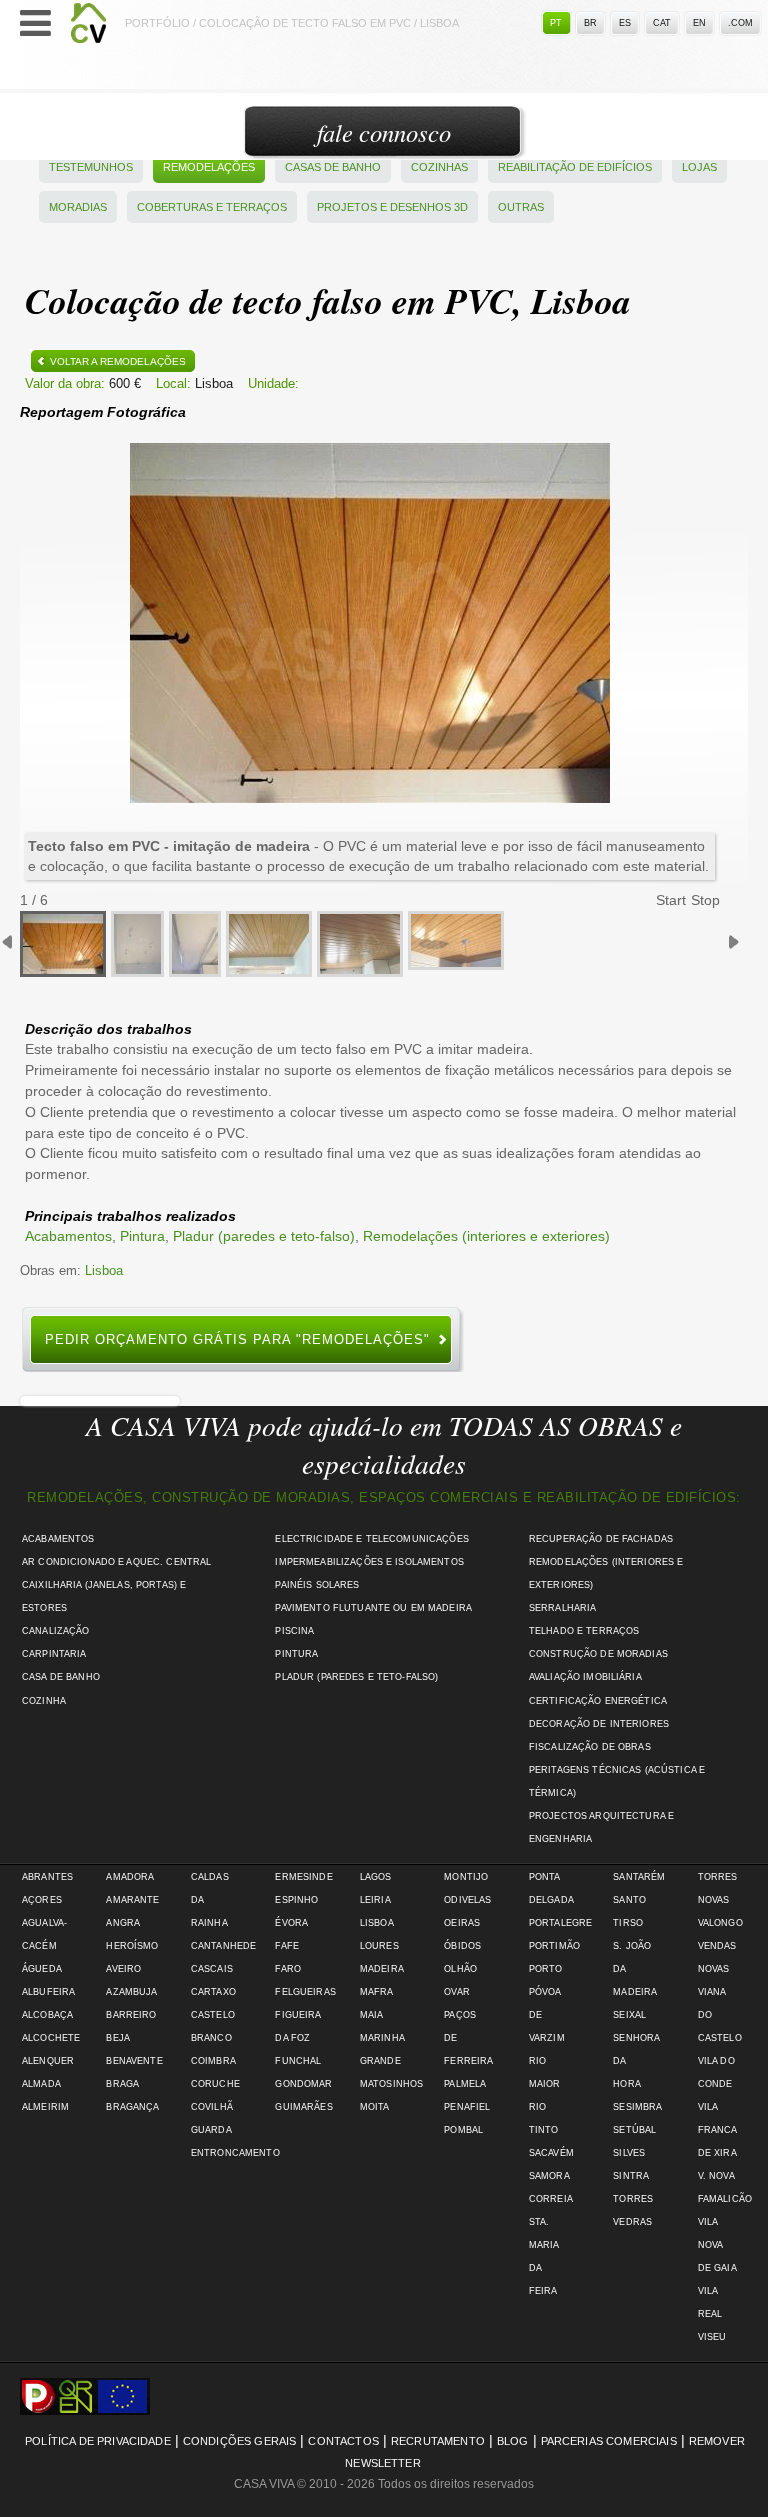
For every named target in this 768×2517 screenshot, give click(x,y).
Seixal (629, 2015)
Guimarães (303, 2107)
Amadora (130, 1877)
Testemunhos (91, 167)
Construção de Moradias (598, 1654)
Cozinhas (439, 167)
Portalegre (560, 1923)
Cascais (212, 1969)
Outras (521, 207)
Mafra (377, 1992)
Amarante (132, 1900)
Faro (288, 1969)
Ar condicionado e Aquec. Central (116, 1562)
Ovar (457, 1992)
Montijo (466, 1877)
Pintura (142, 1236)
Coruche (215, 2084)
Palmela (465, 2084)
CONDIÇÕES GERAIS (240, 2441)
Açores (42, 1900)
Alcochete (51, 2038)
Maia (372, 2015)
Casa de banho (61, 1677)
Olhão (460, 1969)
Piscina (294, 1631)
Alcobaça (47, 2015)
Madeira (382, 1969)
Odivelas (467, 1900)
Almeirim (45, 2107)
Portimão (554, 1946)
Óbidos (462, 1946)
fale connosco (384, 132)
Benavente (134, 2061)
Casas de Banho (333, 167)
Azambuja (131, 1992)
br (590, 23)
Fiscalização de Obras (590, 1747)
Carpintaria (54, 1654)
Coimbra (213, 2061)
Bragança (132, 2107)
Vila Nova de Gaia (717, 2245)
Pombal (463, 2130)
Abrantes (47, 1877)
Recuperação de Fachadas (601, 1539)
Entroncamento (235, 2153)
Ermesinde (303, 1877)
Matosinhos (391, 2084)
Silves (629, 2153)
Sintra (631, 2176)
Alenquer (48, 2061)
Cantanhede (223, 1946)
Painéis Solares (317, 1585)
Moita (375, 2107)
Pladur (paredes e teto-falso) (264, 1236)
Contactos (343, 2441)
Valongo (720, 1923)
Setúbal (634, 2130)
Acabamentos (68, 1236)
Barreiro (131, 2015)
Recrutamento (438, 2441)
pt (556, 23)
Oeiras (462, 1923)
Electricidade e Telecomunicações (371, 1539)
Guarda (211, 2130)
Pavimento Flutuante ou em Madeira (373, 1608)
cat (662, 23)
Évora (291, 1923)
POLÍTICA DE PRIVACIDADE (98, 2441)
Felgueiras (305, 1992)
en (699, 23)
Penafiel (467, 2107)
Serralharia (563, 1608)
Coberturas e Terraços (212, 207)
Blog (513, 2441)
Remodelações (209, 167)
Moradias (78, 207)
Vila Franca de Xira (717, 2130)
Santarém (639, 1877)
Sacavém (551, 2153)
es (625, 23)
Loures (379, 1946)
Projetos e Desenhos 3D (392, 207)
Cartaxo (213, 1992)
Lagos (376, 1877)
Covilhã (212, 2107)
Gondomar (303, 2084)
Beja (118, 2038)
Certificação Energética (598, 1701)
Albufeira (48, 1992)
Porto (546, 1969)
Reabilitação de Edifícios (575, 167)
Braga (122, 2084)
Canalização (56, 1631)
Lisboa (104, 1270)
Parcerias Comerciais (609, 2441)
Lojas (699, 167)
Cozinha (44, 1701)
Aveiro (123, 1969)
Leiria (375, 1900)
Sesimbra (637, 2107)
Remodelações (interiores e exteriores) (486, 1236)
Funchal (298, 2061)
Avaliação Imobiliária (585, 1677)
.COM (740, 23)
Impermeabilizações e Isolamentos (369, 1562)
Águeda (42, 1969)
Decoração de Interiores (599, 1724)
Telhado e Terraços (584, 1631)
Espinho (296, 1900)
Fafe (287, 1946)
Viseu (712, 2337)
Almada (41, 2084)
